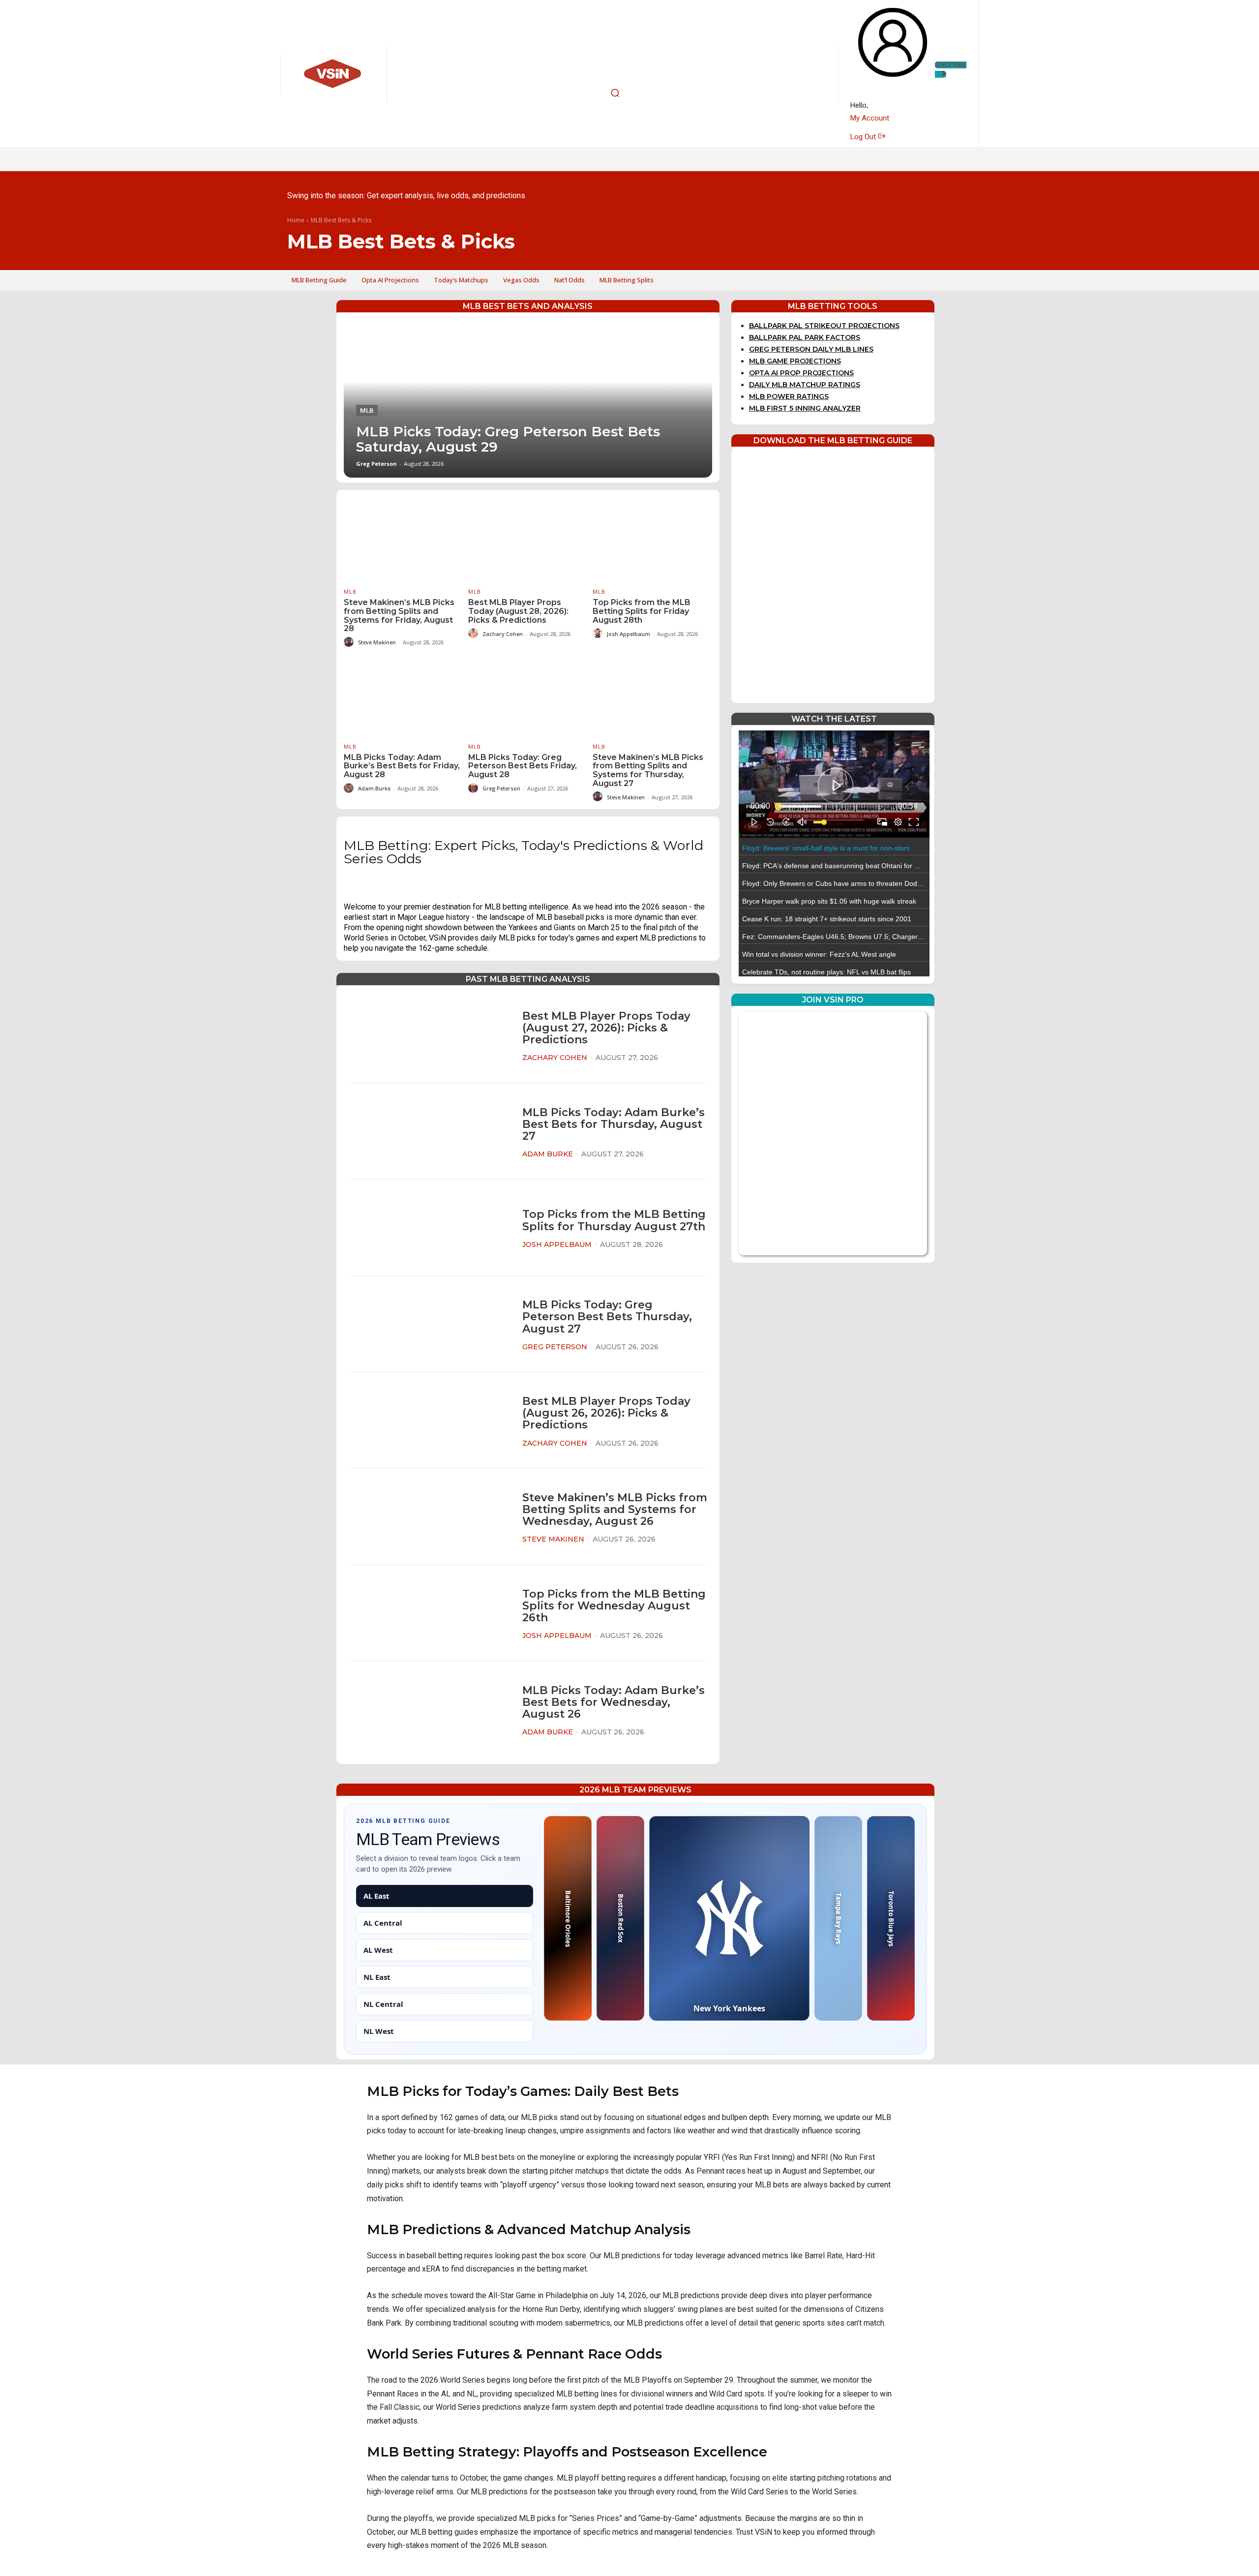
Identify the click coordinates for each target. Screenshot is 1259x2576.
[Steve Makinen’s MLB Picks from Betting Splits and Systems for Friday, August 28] (404, 539)
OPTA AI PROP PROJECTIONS (801, 373)
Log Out (864, 137)
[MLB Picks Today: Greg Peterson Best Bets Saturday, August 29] (528, 399)
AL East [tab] (376, 1896)
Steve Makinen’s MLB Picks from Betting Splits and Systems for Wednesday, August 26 (615, 1509)
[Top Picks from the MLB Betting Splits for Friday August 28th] (652, 539)
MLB (367, 410)
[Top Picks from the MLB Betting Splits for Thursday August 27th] (429, 1228)
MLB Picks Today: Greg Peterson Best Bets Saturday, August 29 (508, 439)
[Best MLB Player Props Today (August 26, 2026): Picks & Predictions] (429, 1420)
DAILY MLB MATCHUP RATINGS (805, 385)
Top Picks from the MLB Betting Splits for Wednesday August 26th (614, 1606)
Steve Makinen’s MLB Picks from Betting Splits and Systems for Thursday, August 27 (648, 770)
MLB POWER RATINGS (789, 396)
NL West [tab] (379, 2031)
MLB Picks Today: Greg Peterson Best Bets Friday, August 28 (523, 766)
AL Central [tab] (383, 1923)
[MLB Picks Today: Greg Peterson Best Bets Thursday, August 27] (429, 1324)
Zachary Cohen (503, 634)
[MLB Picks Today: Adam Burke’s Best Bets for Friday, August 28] (404, 694)
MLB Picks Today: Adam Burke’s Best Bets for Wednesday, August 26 (614, 1702)
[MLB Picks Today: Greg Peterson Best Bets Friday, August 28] (528, 694)
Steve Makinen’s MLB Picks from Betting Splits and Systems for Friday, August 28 (399, 615)
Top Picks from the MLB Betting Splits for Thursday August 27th (614, 1220)
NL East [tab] (377, 1977)
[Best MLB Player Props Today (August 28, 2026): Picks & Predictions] (528, 539)
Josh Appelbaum (629, 634)
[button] (615, 93)
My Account (870, 118)
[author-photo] (350, 642)
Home (296, 221)
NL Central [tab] (383, 2004)
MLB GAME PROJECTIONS (795, 361)
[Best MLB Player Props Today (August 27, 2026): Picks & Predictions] (429, 1035)
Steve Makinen (377, 642)
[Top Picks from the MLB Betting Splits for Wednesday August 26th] (429, 1613)
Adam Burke (374, 788)
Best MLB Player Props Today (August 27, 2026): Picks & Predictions (606, 1028)
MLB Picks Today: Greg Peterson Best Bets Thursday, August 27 (607, 1317)
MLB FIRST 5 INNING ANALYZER (805, 408)
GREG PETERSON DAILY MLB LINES (811, 349)
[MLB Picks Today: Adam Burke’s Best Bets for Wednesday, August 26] (429, 1710)
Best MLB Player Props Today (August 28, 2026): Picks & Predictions (518, 611)
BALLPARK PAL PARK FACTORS (805, 337)
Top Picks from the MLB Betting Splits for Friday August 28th (642, 611)
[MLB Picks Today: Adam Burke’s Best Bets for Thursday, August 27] (429, 1132)
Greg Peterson (376, 464)
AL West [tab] (378, 1950)
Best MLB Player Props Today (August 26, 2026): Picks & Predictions (606, 1413)
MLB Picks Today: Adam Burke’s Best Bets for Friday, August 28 (402, 766)
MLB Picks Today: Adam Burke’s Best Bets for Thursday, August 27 (614, 1124)
